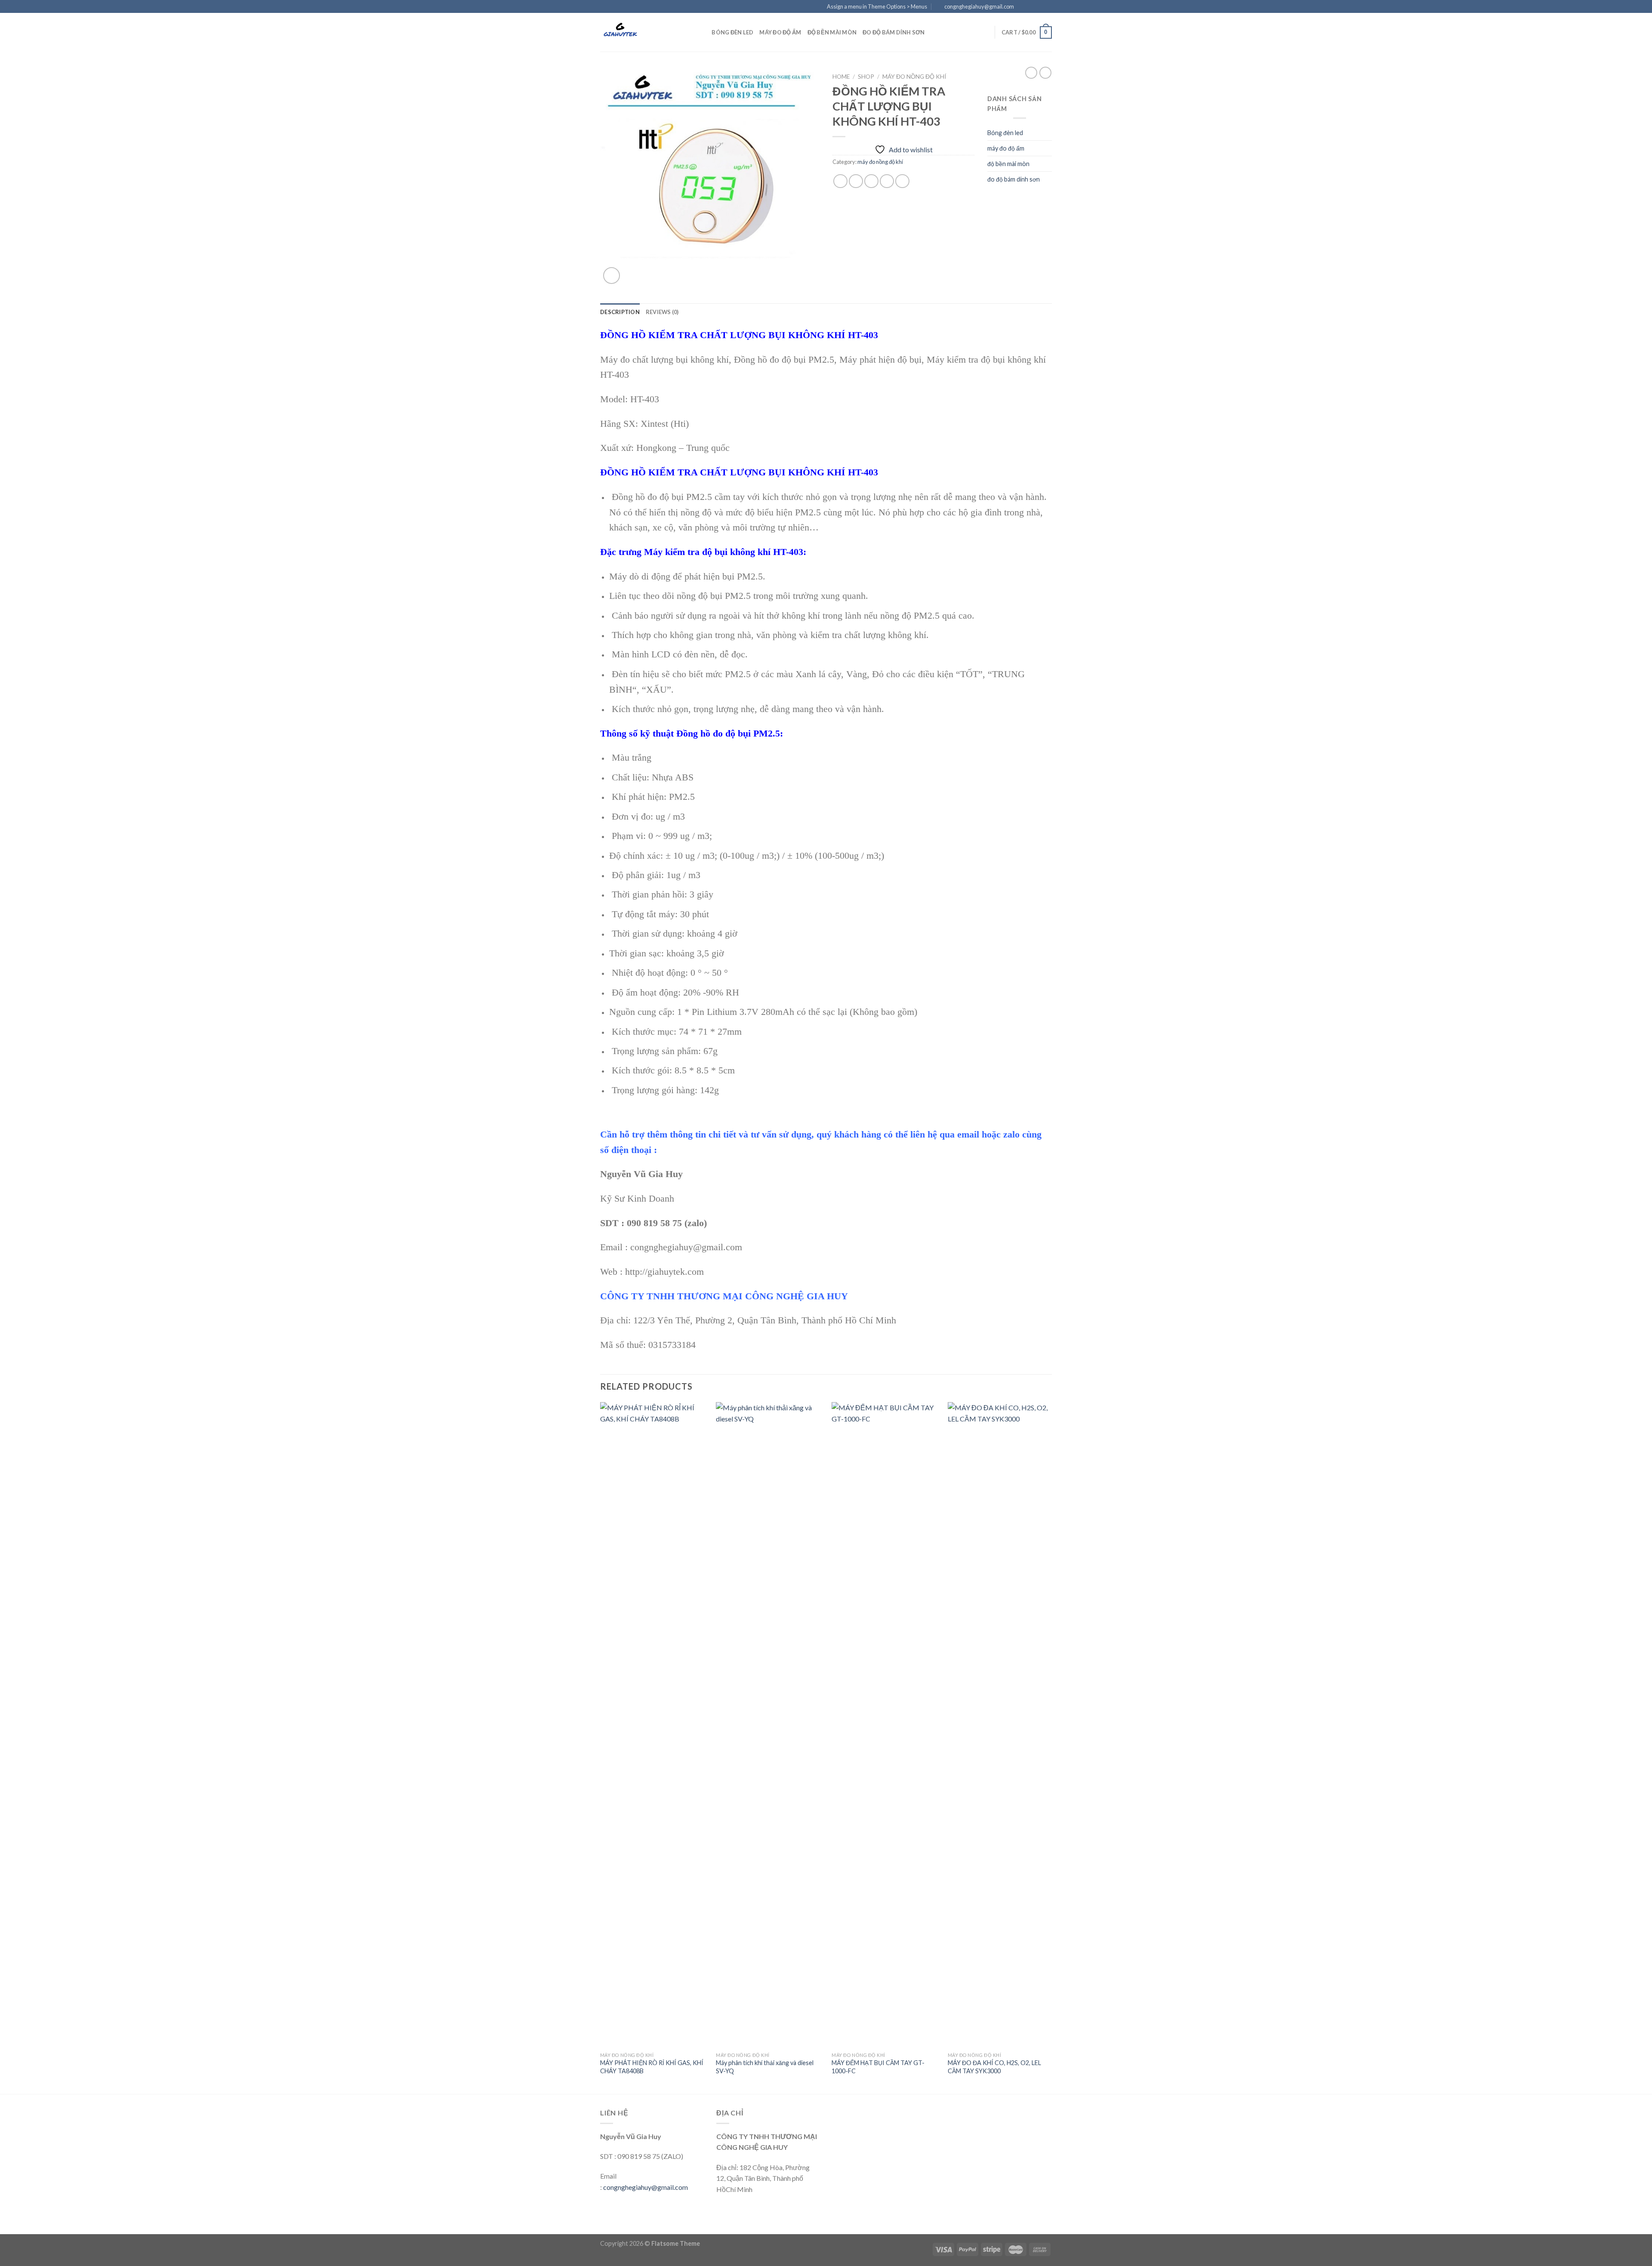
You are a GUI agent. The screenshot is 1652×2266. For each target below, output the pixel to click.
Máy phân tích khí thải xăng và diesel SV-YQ (765, 2067)
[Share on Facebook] (840, 181)
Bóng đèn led (732, 32)
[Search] (702, 32)
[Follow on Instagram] (1031, 7)
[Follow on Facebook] (1023, 7)
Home (841, 77)
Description (620, 312)
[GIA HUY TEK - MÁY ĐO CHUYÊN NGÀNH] (643, 32)
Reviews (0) (662, 312)
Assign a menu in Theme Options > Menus (877, 6)
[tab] (620, 312)
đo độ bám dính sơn (894, 32)
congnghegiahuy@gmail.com (646, 2187)
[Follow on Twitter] (1039, 7)
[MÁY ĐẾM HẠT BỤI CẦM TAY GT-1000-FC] (885, 1725)
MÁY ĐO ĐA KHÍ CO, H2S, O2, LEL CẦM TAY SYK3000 (994, 2067)
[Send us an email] (1048, 7)
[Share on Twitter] (856, 181)
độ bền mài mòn (832, 32)
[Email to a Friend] (871, 181)
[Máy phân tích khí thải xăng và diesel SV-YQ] (769, 1725)
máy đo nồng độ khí (914, 77)
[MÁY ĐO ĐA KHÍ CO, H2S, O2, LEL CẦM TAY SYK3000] (1001, 1725)
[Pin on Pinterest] (887, 181)
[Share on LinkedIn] (902, 181)
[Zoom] (612, 276)
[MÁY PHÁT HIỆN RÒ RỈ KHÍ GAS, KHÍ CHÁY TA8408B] (653, 1725)
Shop (866, 77)
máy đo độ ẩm (780, 32)
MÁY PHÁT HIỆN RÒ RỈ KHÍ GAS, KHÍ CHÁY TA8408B (652, 2067)
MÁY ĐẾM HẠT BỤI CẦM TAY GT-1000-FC (878, 2067)
